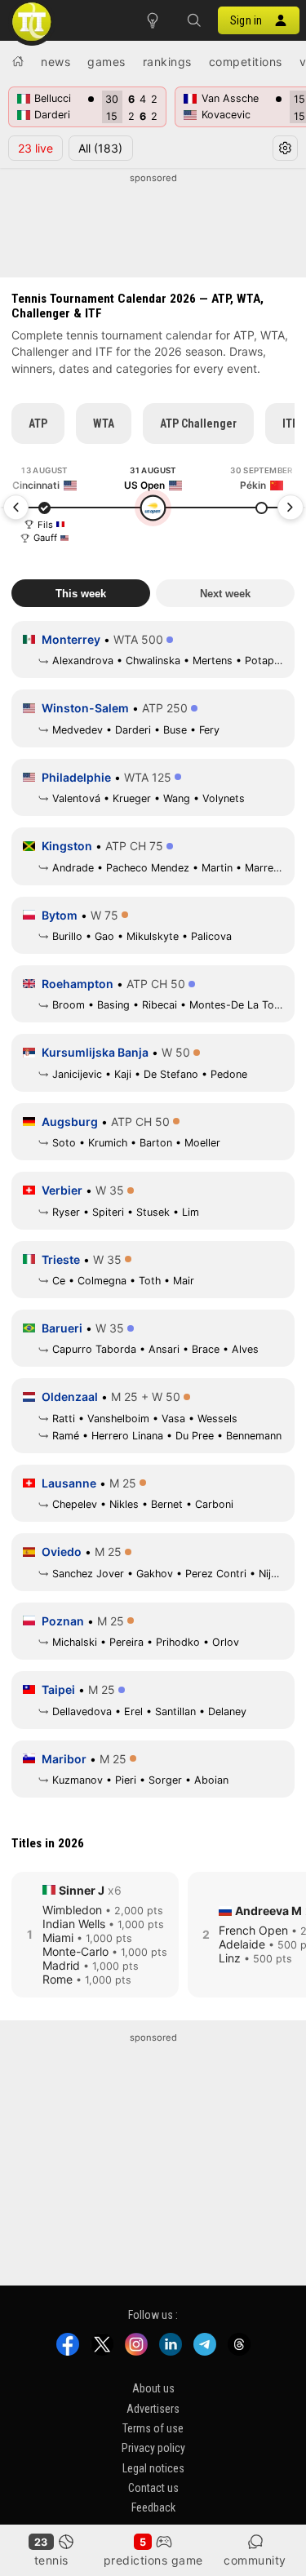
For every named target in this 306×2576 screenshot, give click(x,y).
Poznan (63, 1621)
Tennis (51, 2560)
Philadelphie (76, 777)
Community (255, 2560)
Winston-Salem (85, 708)
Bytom (60, 915)
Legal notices (153, 2467)
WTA (104, 423)
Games (106, 62)
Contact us (153, 2488)
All (100, 148)
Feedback (153, 2507)
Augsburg (70, 1122)
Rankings (167, 62)
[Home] (18, 61)
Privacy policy (153, 2448)
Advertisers (153, 2408)
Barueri (62, 1328)
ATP (38, 423)
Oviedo (62, 1552)
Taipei (58, 1689)
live (35, 148)
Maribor (64, 1759)
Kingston (67, 846)
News (55, 62)
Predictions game (153, 2560)
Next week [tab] (225, 594)
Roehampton (78, 984)
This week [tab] (81, 594)
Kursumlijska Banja (95, 1052)
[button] (193, 20)
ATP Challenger (198, 423)
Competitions (246, 62)
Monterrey (71, 639)
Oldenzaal (70, 1397)
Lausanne (69, 1483)
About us (153, 2388)
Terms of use (153, 2428)
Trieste (61, 1259)
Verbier (62, 1190)
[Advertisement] (153, 226)
